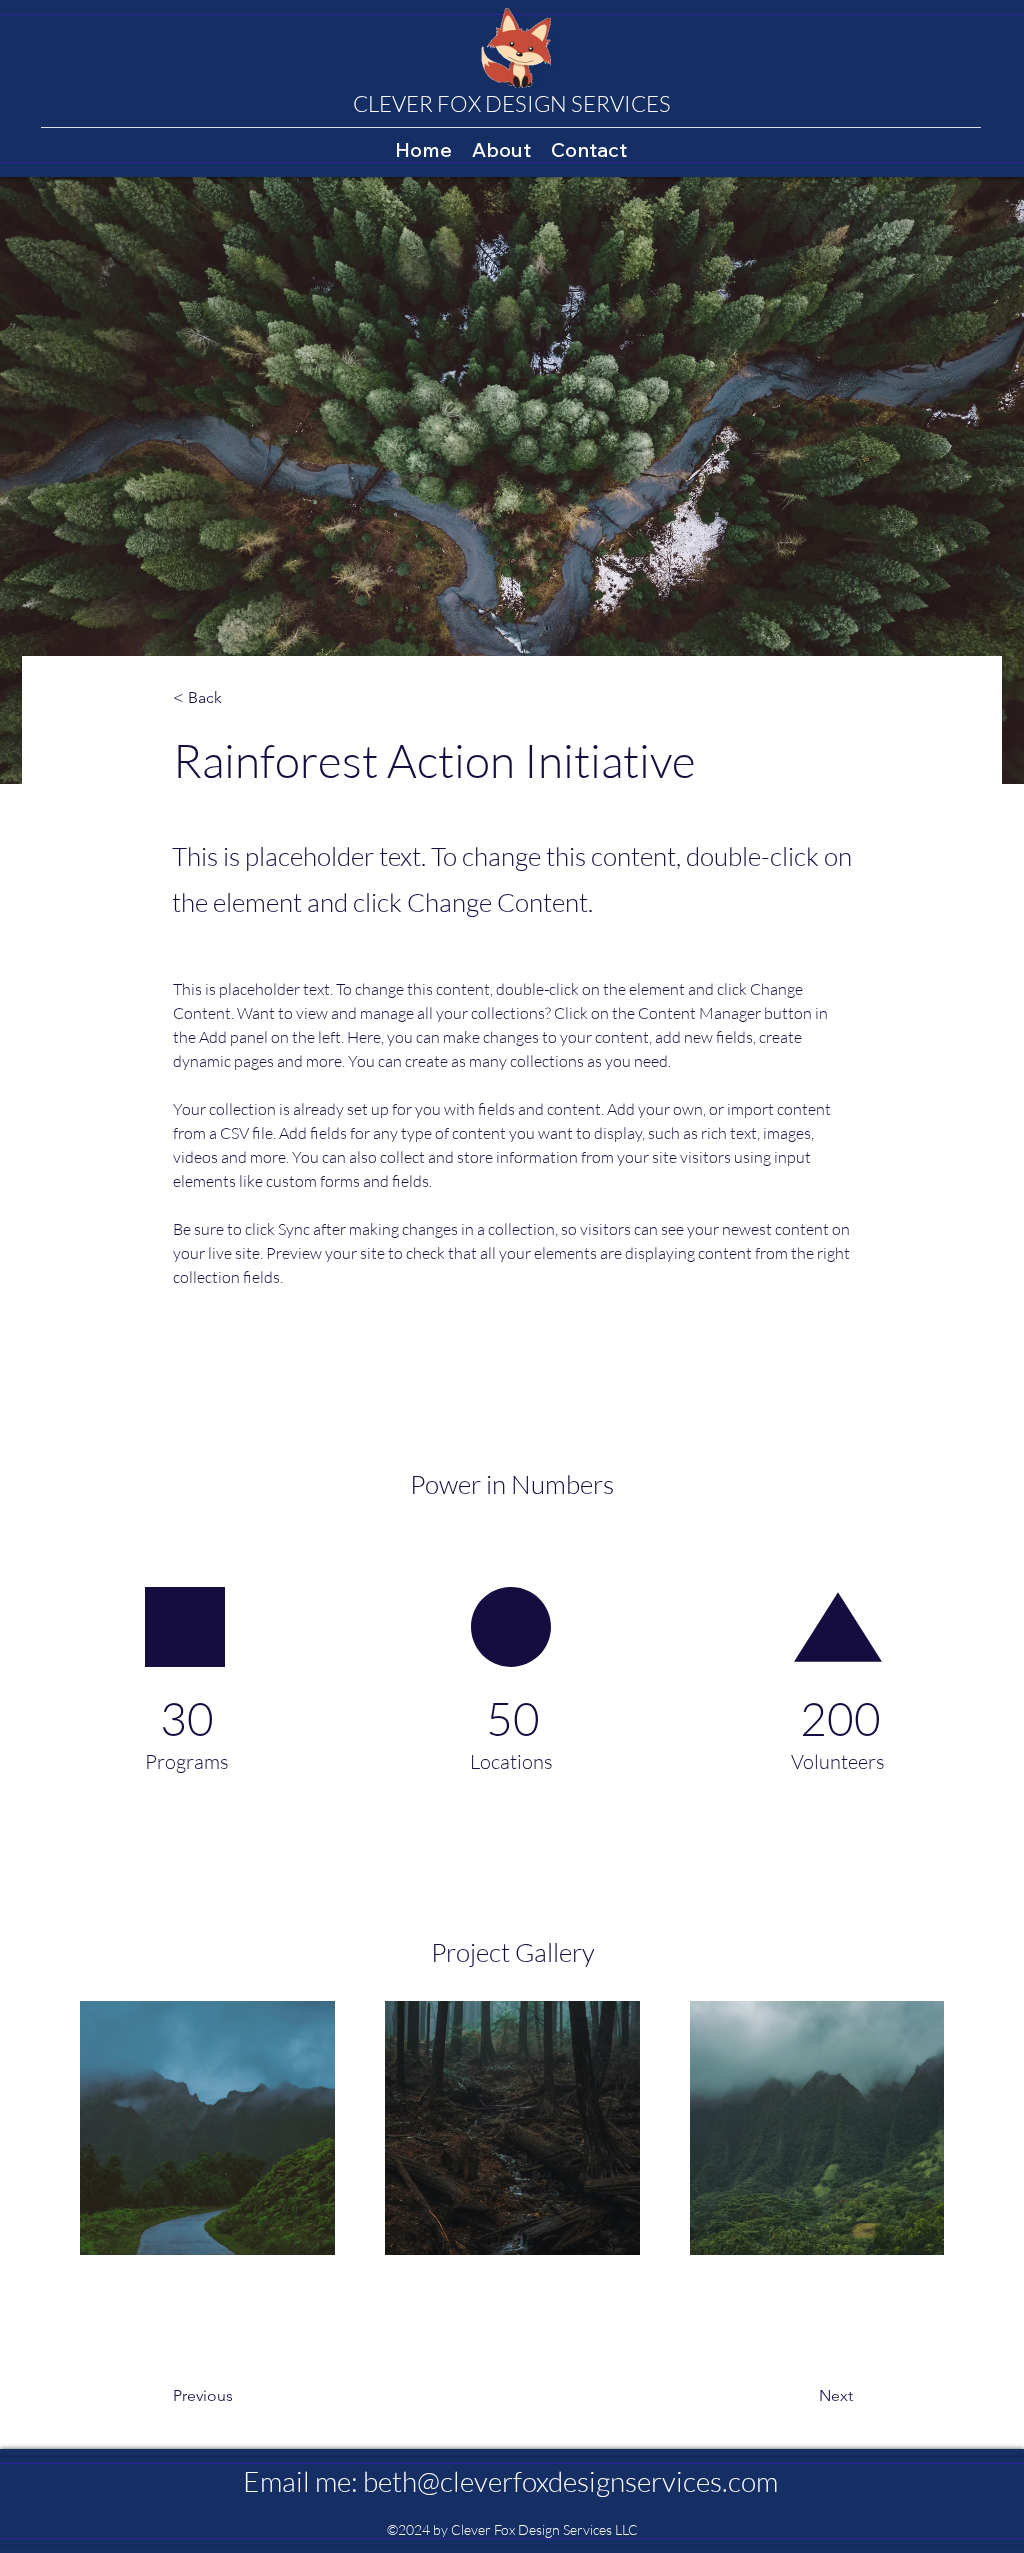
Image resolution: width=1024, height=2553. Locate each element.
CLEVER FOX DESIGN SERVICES (512, 103)
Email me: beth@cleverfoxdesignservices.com (510, 2481)
